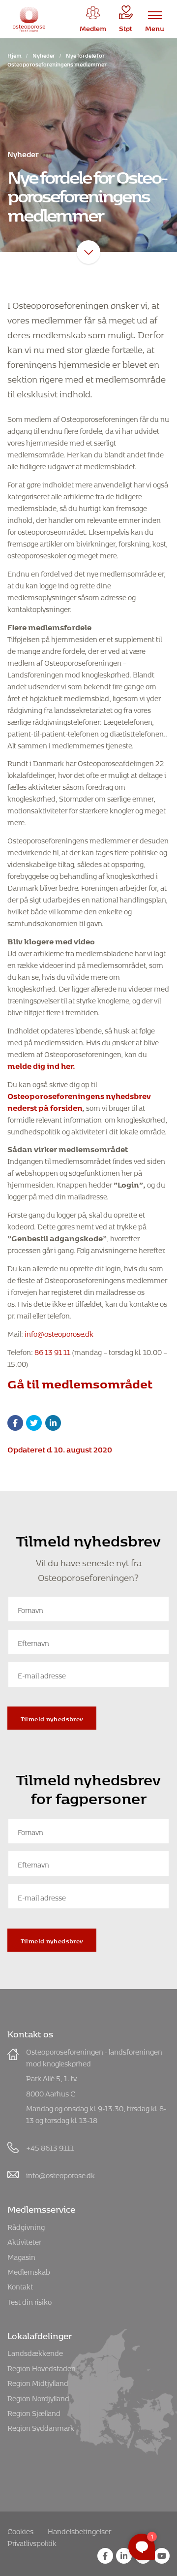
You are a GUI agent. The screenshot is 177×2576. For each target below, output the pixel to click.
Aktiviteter (24, 2240)
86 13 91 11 (52, 1351)
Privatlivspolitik (32, 2542)
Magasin (21, 2256)
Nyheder (44, 54)
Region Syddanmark (41, 2427)
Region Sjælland (34, 2412)
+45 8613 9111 (50, 2146)
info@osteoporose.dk (58, 1333)
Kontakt (20, 2285)
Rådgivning (26, 2226)
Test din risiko (29, 2301)
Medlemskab (29, 2270)
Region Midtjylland (38, 2382)
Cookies (20, 2530)
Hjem (15, 54)
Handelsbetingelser (79, 2530)
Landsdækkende (35, 2352)
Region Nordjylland (38, 2397)
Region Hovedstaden (42, 2367)
